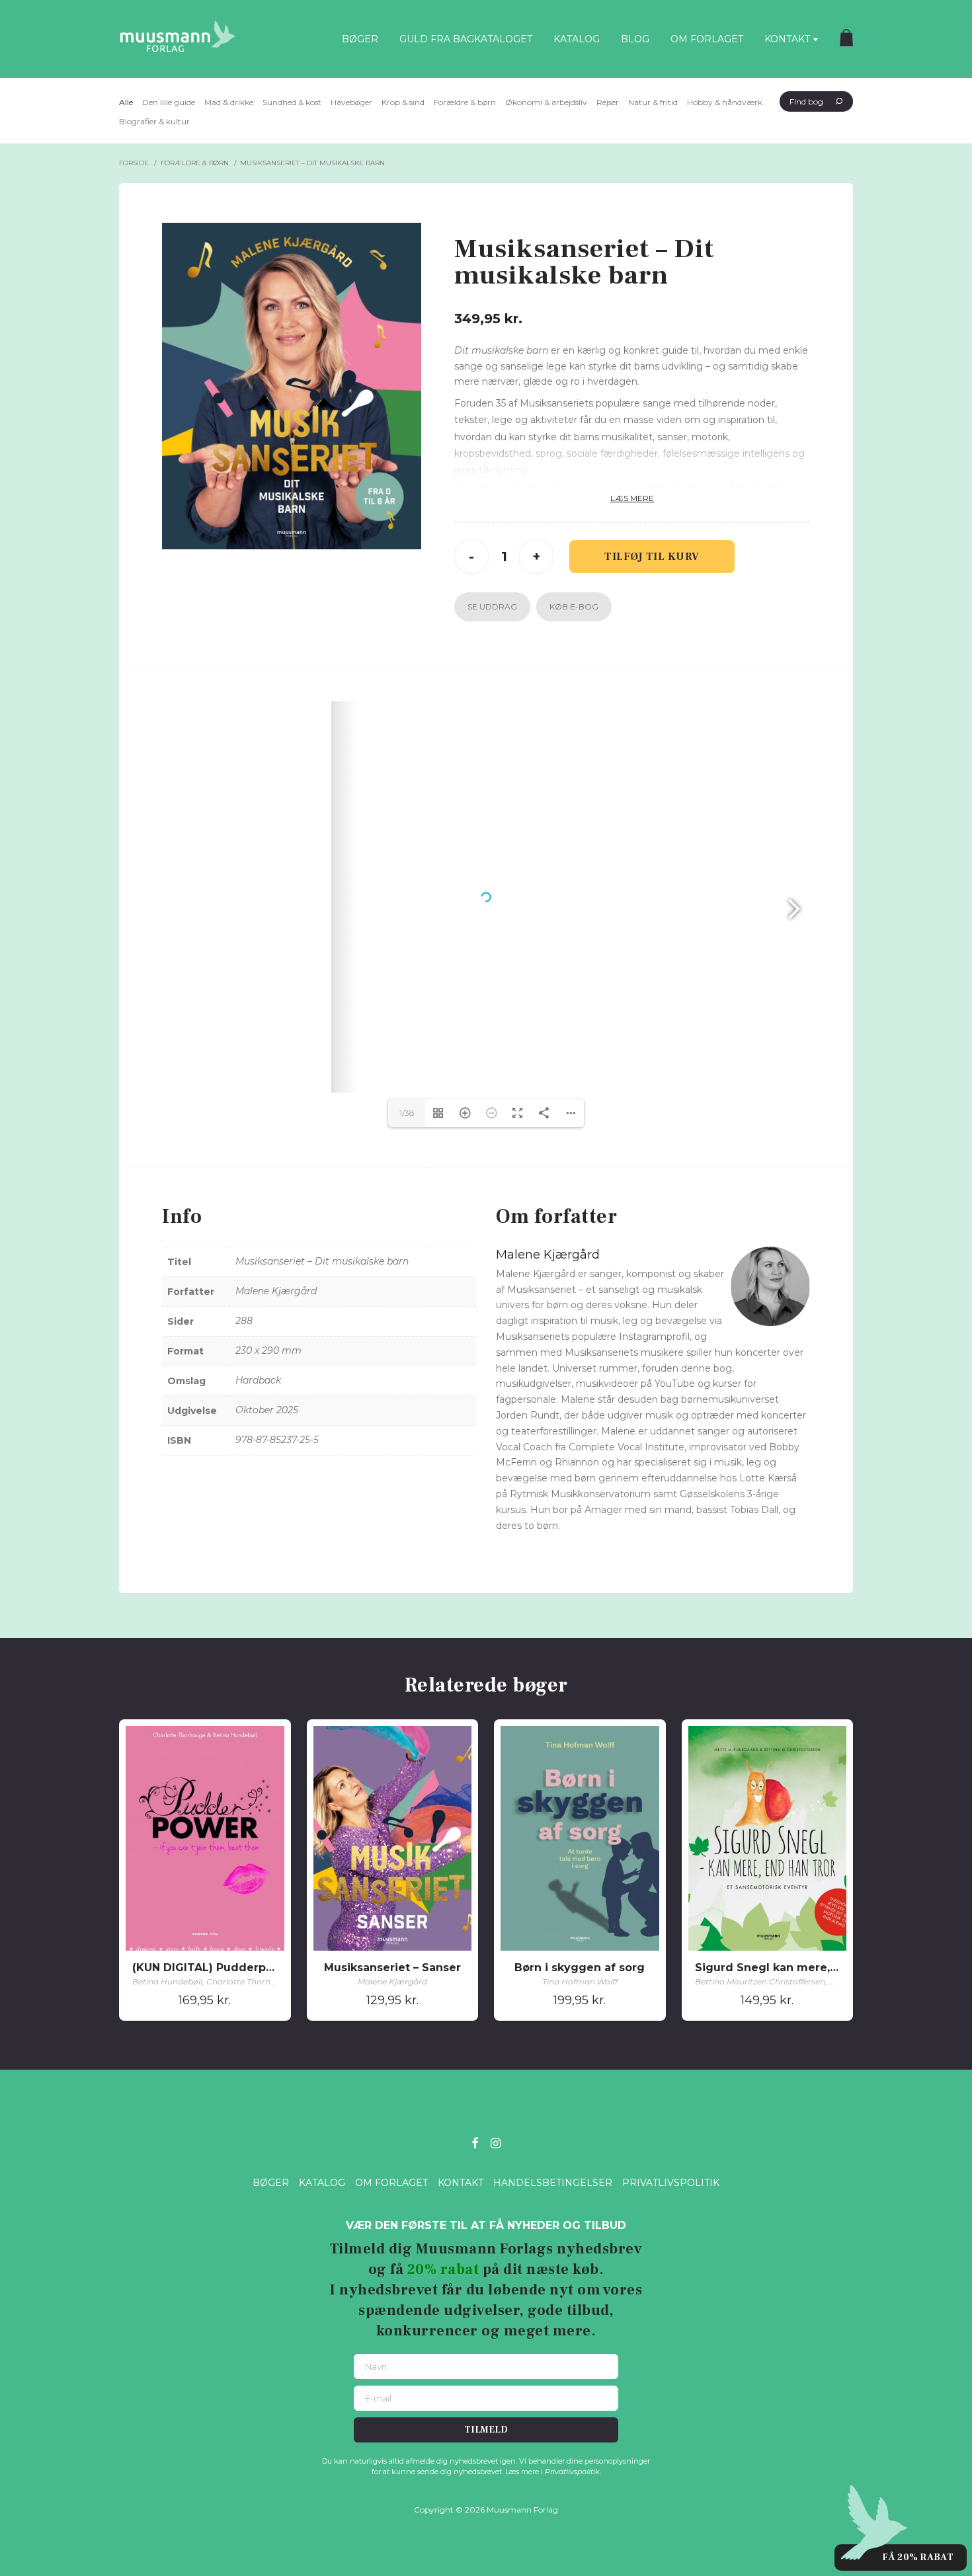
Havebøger (351, 102)
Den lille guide (169, 102)
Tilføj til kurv (652, 557)
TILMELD (486, 2430)
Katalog (577, 39)
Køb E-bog (574, 606)
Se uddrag (492, 606)
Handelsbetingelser (553, 2183)
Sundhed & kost (292, 102)
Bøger (360, 39)
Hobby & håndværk (725, 102)
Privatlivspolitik (671, 2183)
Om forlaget (707, 39)
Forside (134, 163)
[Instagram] (496, 2142)
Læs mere (632, 498)
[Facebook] (475, 2142)
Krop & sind (403, 102)
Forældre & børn (465, 102)
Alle (126, 102)
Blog (635, 39)
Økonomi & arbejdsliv (546, 102)
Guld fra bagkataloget (466, 39)
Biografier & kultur (154, 121)
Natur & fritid (653, 102)
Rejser (608, 102)
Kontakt (787, 39)
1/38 (407, 1113)
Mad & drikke (229, 102)
